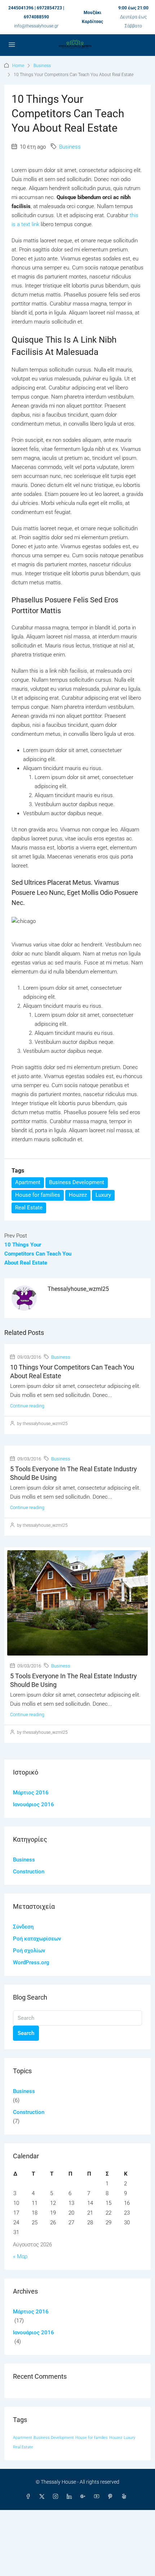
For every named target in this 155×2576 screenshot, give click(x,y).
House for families (38, 1195)
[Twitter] (43, 2497)
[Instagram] (57, 2497)
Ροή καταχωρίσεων (37, 1939)
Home (18, 66)
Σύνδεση (23, 1927)
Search (26, 2033)
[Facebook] (30, 2497)
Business (42, 66)
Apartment (28, 1182)
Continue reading (27, 1406)
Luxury (103, 1195)
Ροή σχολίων (29, 1951)
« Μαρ (20, 2256)
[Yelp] (125, 2497)
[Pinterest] (112, 2497)
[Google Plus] (84, 2497)
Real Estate (29, 1208)
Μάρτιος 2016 (31, 1793)
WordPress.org (31, 1962)
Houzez (78, 1195)
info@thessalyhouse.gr (36, 26)
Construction (29, 1872)
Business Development (77, 1182)
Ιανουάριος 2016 (34, 1804)
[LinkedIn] (71, 2497)
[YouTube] (98, 2497)
